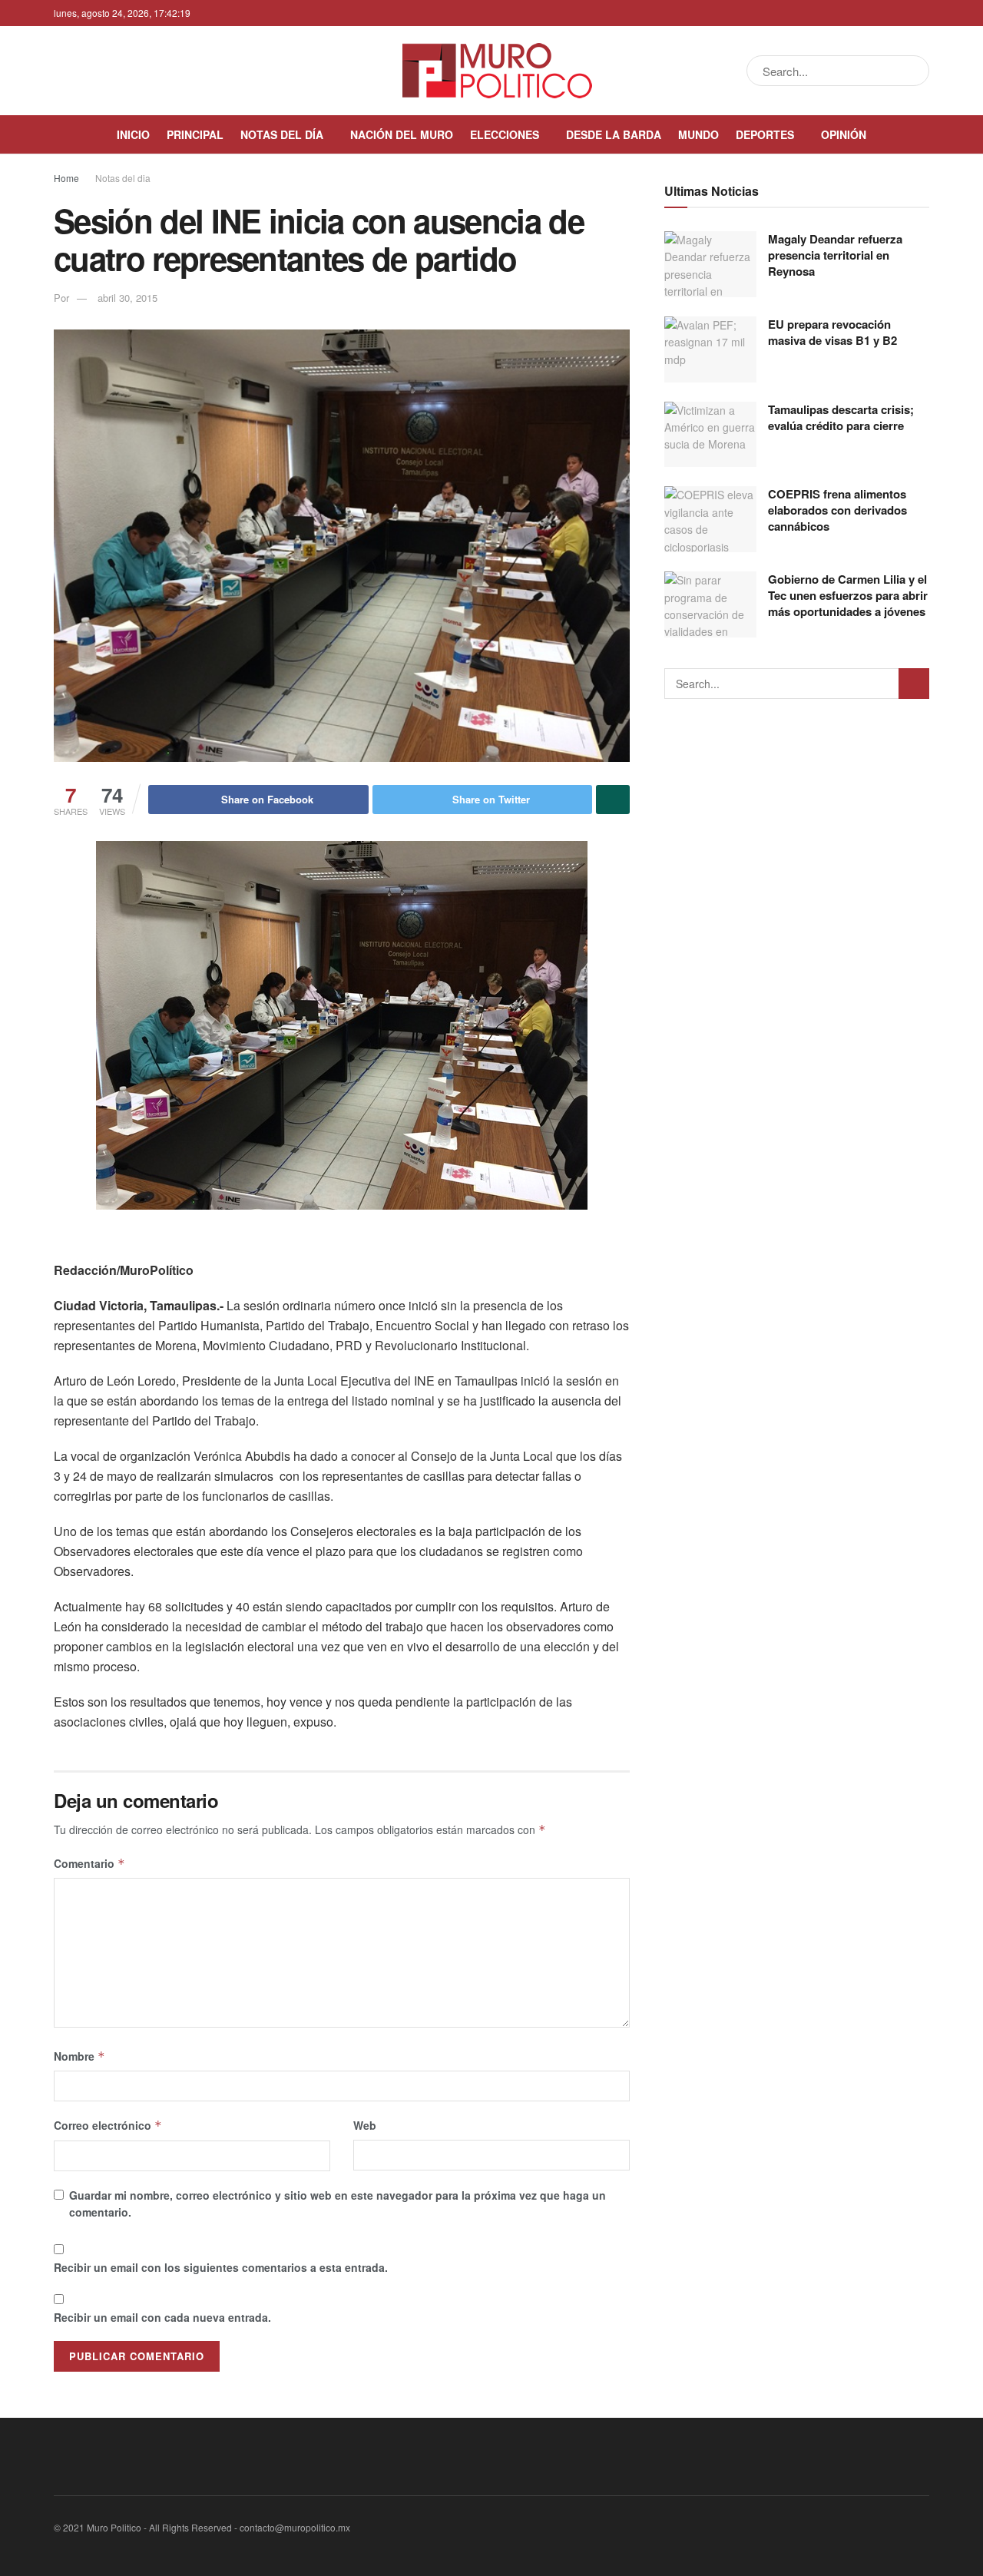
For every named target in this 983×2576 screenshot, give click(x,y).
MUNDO (698, 134)
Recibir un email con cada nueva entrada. (162, 2317)
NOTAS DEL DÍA (282, 134)
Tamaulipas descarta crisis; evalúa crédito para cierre (841, 417)
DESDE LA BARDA (614, 134)
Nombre (79, 2056)
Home (66, 178)
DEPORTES (765, 134)
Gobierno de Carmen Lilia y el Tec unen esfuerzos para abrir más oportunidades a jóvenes (848, 595)
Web (365, 2125)
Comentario (89, 1863)
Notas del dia (123, 178)
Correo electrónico (108, 2125)
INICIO (133, 134)
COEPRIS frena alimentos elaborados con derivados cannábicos (837, 510)
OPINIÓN (844, 134)
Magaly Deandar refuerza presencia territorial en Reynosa (835, 255)
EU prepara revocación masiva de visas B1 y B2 (832, 332)
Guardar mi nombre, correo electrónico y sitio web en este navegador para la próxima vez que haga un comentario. (338, 2204)
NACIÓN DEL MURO (402, 134)
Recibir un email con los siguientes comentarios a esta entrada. (221, 2267)
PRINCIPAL (195, 134)
